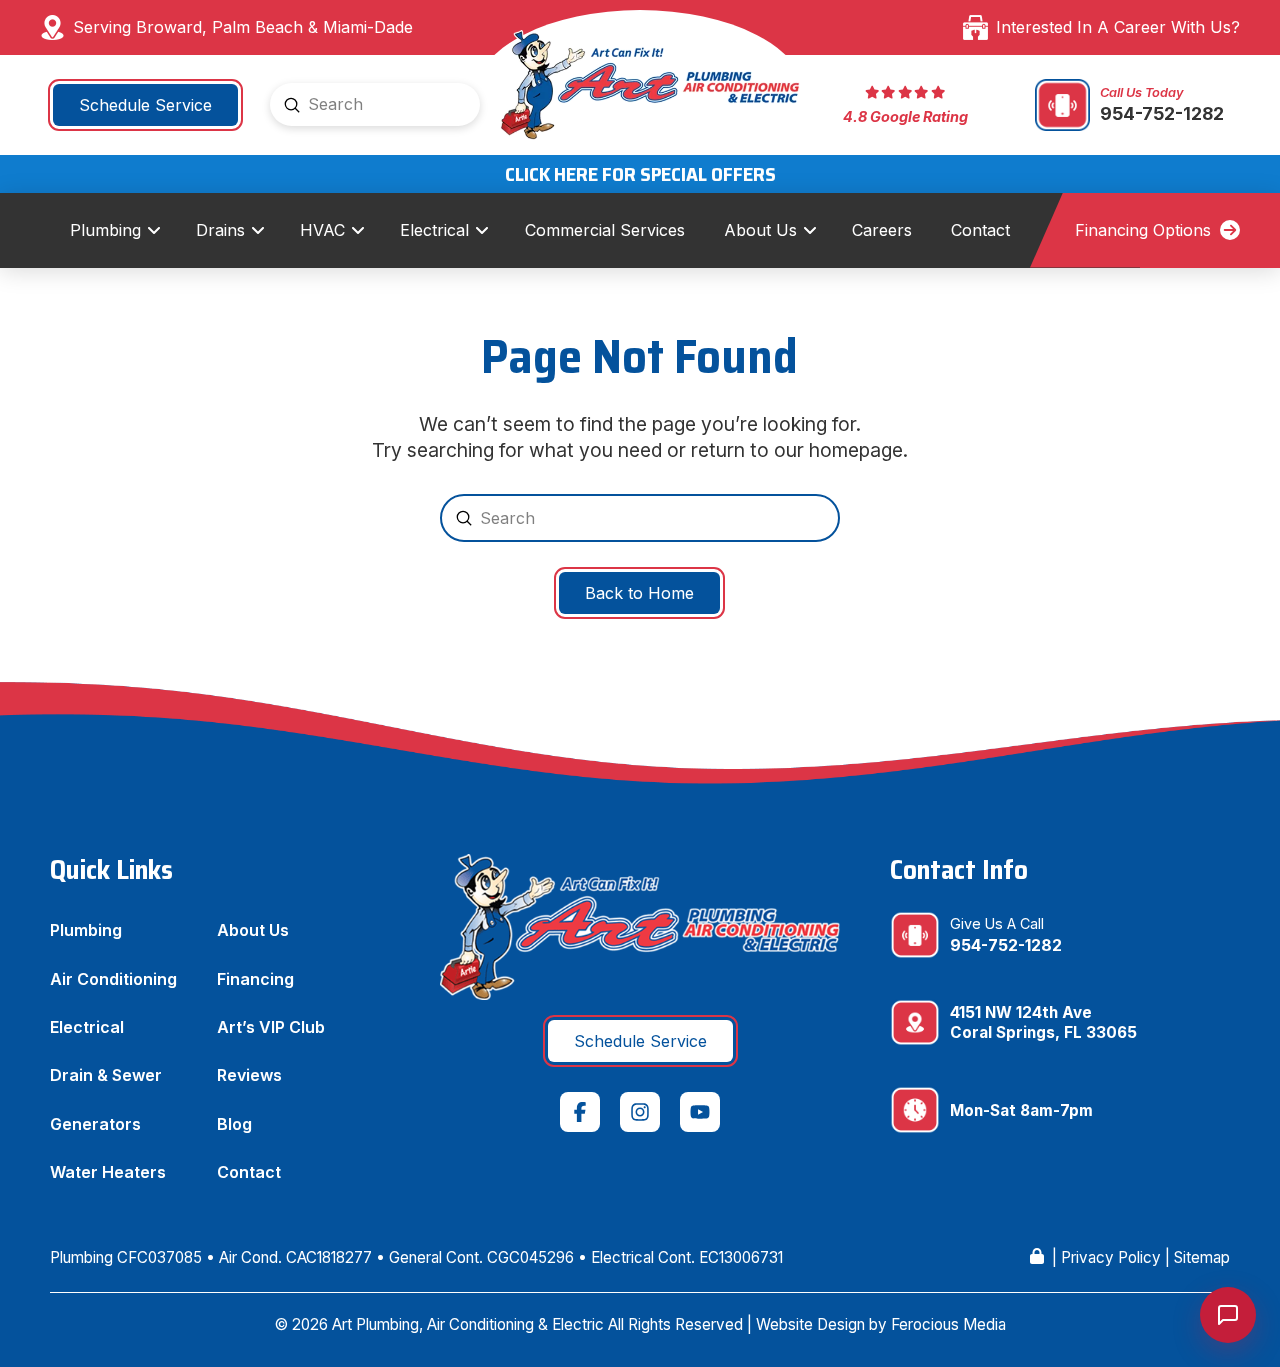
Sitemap (1202, 1257)
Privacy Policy (1111, 1257)
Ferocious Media (948, 1324)
